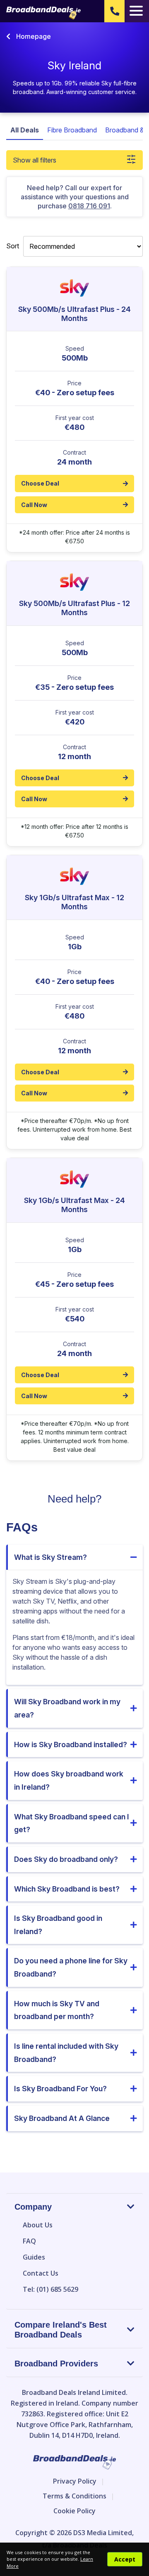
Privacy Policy (75, 2481)
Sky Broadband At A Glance (62, 2118)
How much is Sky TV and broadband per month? (57, 2010)
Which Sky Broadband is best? (67, 1889)
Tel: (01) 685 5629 (50, 2289)
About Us (38, 2225)
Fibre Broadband (72, 130)
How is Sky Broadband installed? (71, 1744)
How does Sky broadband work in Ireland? (69, 1780)
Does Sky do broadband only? (66, 1859)
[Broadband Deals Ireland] (43, 13)
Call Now (34, 505)
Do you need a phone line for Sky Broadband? (71, 1967)
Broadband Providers (56, 2364)
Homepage (33, 36)
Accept (125, 2559)
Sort (13, 246)
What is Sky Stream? (50, 1557)
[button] (114, 11)
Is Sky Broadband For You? (60, 2089)
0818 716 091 (89, 206)
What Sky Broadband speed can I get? (72, 1823)
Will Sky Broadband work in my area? (67, 1708)
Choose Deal (40, 483)
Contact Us (41, 2273)
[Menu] (136, 11)
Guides (34, 2257)
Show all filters (35, 160)
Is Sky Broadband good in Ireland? (58, 1925)
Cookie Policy (74, 2511)
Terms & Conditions (74, 2496)
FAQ (29, 2241)
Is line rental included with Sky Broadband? (66, 2053)
